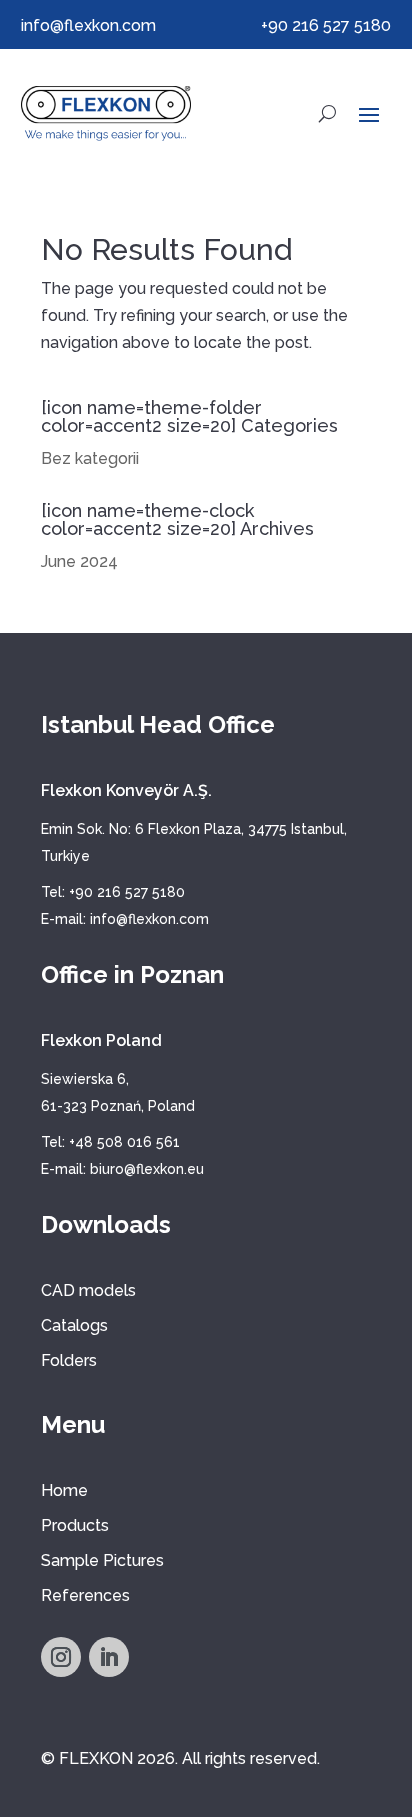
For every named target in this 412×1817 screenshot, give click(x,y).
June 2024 (79, 561)
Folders (69, 1360)
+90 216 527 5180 (326, 25)
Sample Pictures (102, 1560)
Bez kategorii (90, 458)
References (85, 1595)
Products (75, 1525)
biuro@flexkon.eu (147, 1169)
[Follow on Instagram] (61, 1657)
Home (64, 1490)
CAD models (88, 1290)
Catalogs (74, 1325)
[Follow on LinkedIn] (109, 1657)
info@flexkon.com (88, 25)
